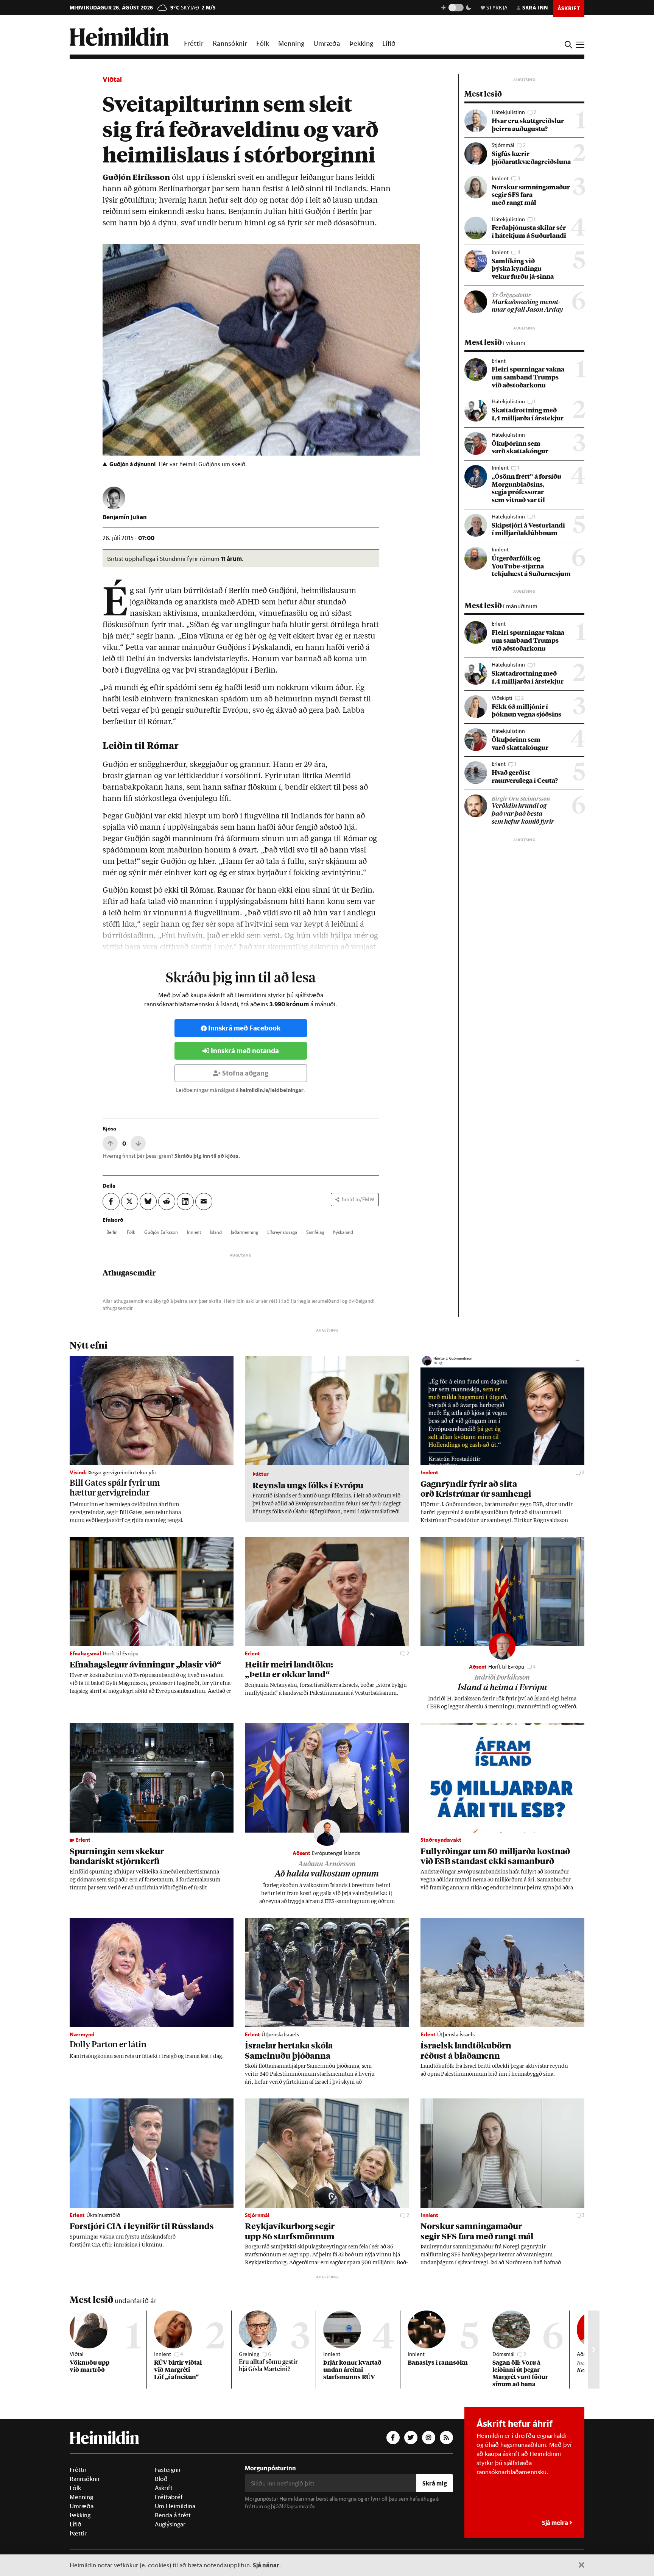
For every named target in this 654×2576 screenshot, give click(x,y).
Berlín (112, 1232)
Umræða (327, 43)
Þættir (78, 2533)
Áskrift (164, 2488)
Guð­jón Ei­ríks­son (161, 1232)
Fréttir (194, 43)
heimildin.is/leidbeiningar (272, 1090)
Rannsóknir (230, 43)
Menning (291, 43)
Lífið (389, 43)
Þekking (361, 43)
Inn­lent (194, 1232)
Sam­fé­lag (315, 1232)
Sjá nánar (266, 2565)
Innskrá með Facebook (244, 1028)
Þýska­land (343, 1232)
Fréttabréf (169, 2497)
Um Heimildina (175, 2506)
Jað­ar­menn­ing (244, 1232)
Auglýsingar (170, 2524)
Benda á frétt (173, 2515)
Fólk (263, 43)
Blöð (161, 2479)
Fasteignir (168, 2470)
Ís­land (216, 1232)
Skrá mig (435, 2483)
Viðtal (112, 79)
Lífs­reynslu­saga (282, 1232)
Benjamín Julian (125, 517)
